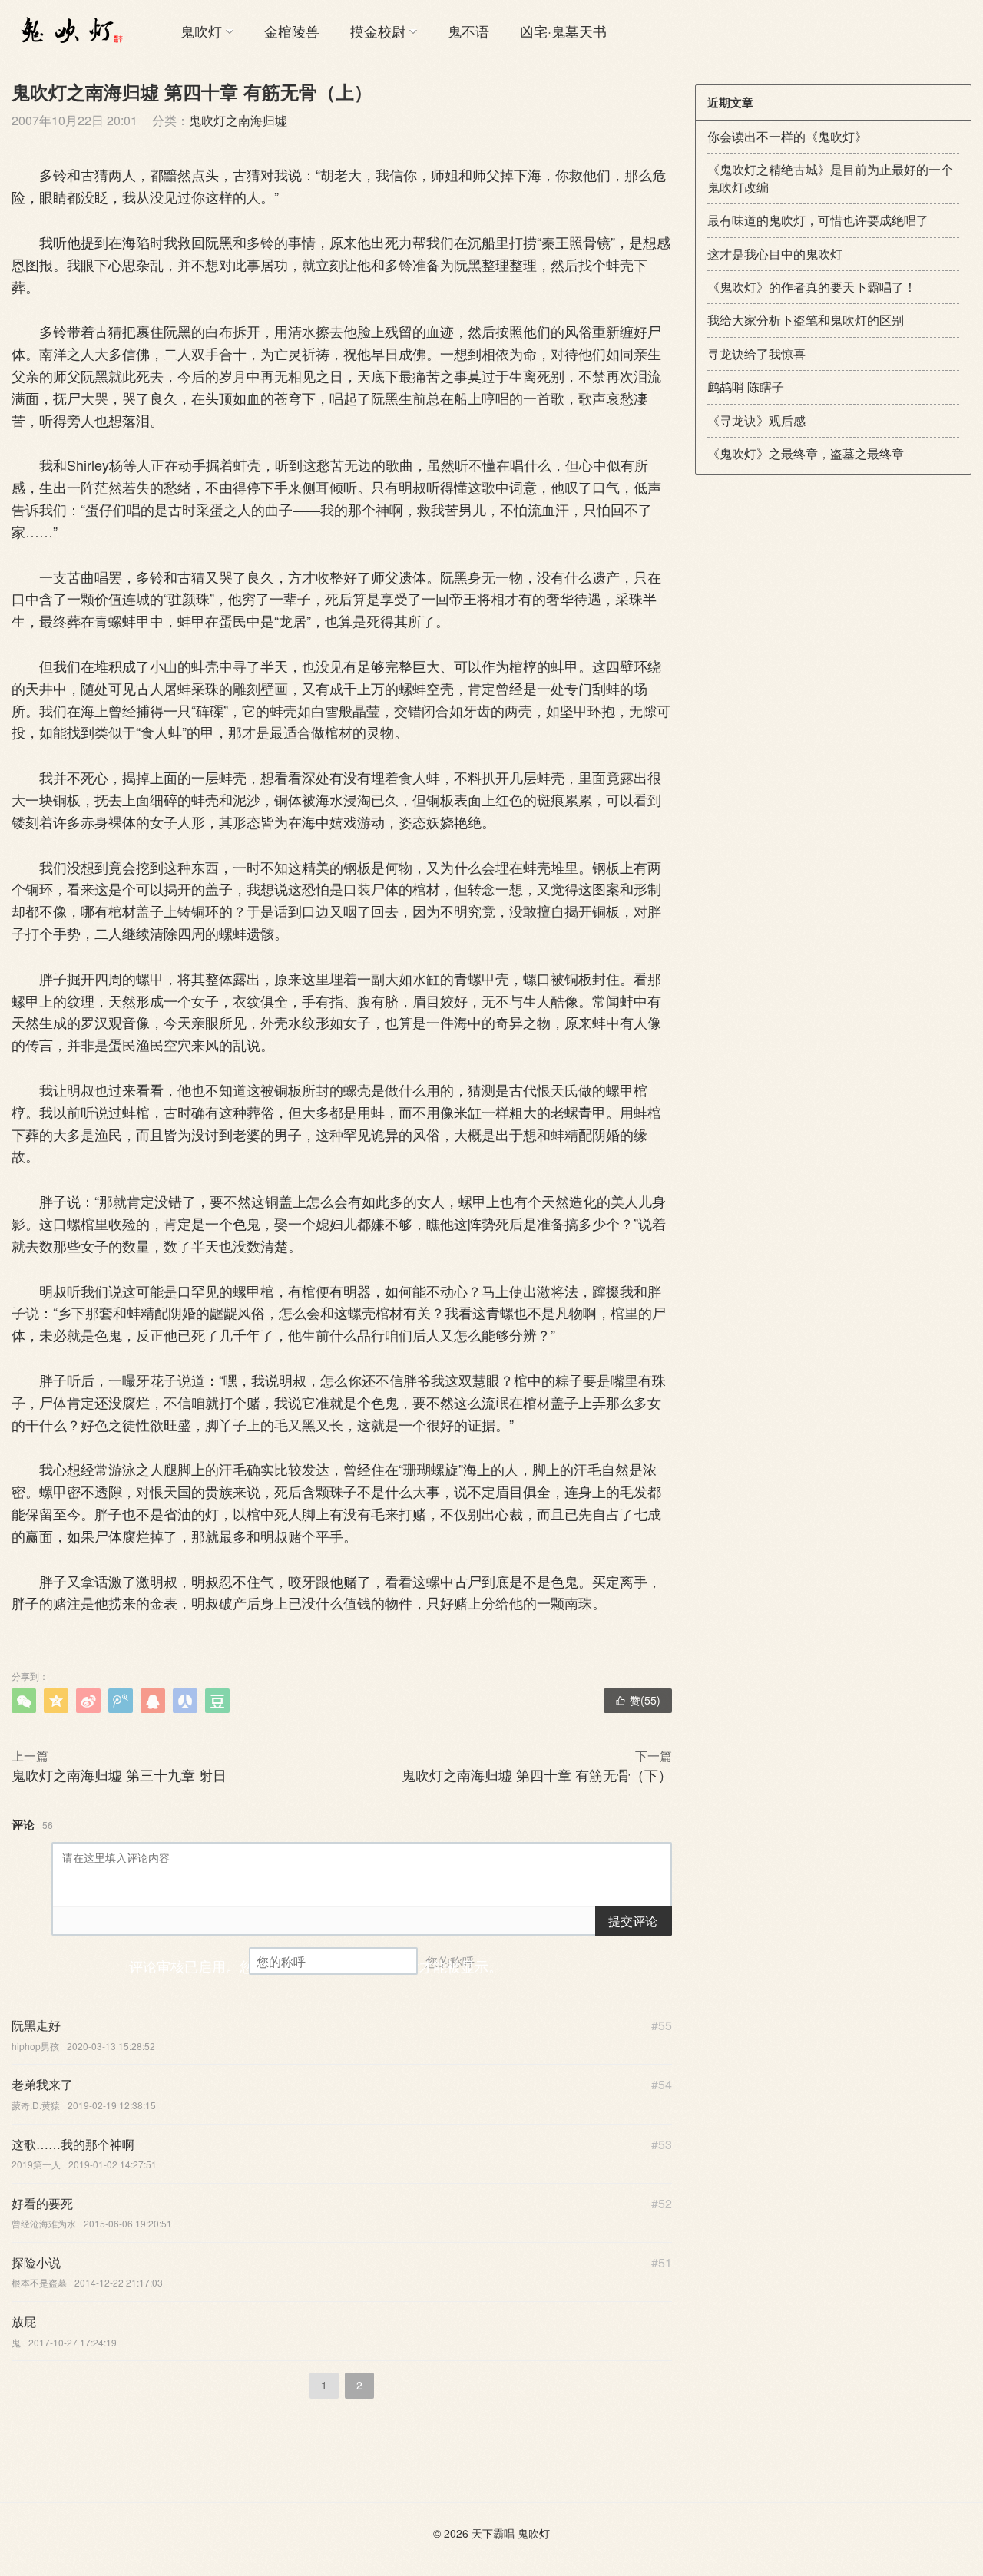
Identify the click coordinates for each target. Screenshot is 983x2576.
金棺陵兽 (292, 31)
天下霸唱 (493, 2533)
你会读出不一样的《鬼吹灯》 (787, 136)
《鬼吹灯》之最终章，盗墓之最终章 (806, 453)
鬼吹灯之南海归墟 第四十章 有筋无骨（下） (537, 1774)
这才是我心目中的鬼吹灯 (775, 254)
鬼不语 (468, 31)
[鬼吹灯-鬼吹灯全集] (69, 31)
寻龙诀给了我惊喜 (756, 354)
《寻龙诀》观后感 (756, 420)
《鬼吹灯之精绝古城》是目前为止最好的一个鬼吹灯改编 (830, 178)
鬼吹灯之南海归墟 (238, 120)
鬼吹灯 (201, 31)
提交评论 (633, 1921)
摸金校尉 (378, 31)
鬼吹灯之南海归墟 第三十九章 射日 (119, 1774)
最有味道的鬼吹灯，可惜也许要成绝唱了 (818, 220)
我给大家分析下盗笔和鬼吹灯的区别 (806, 320)
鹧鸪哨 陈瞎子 (746, 387)
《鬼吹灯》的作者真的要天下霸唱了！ (812, 287)
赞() (638, 1700)
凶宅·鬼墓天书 (563, 31)
